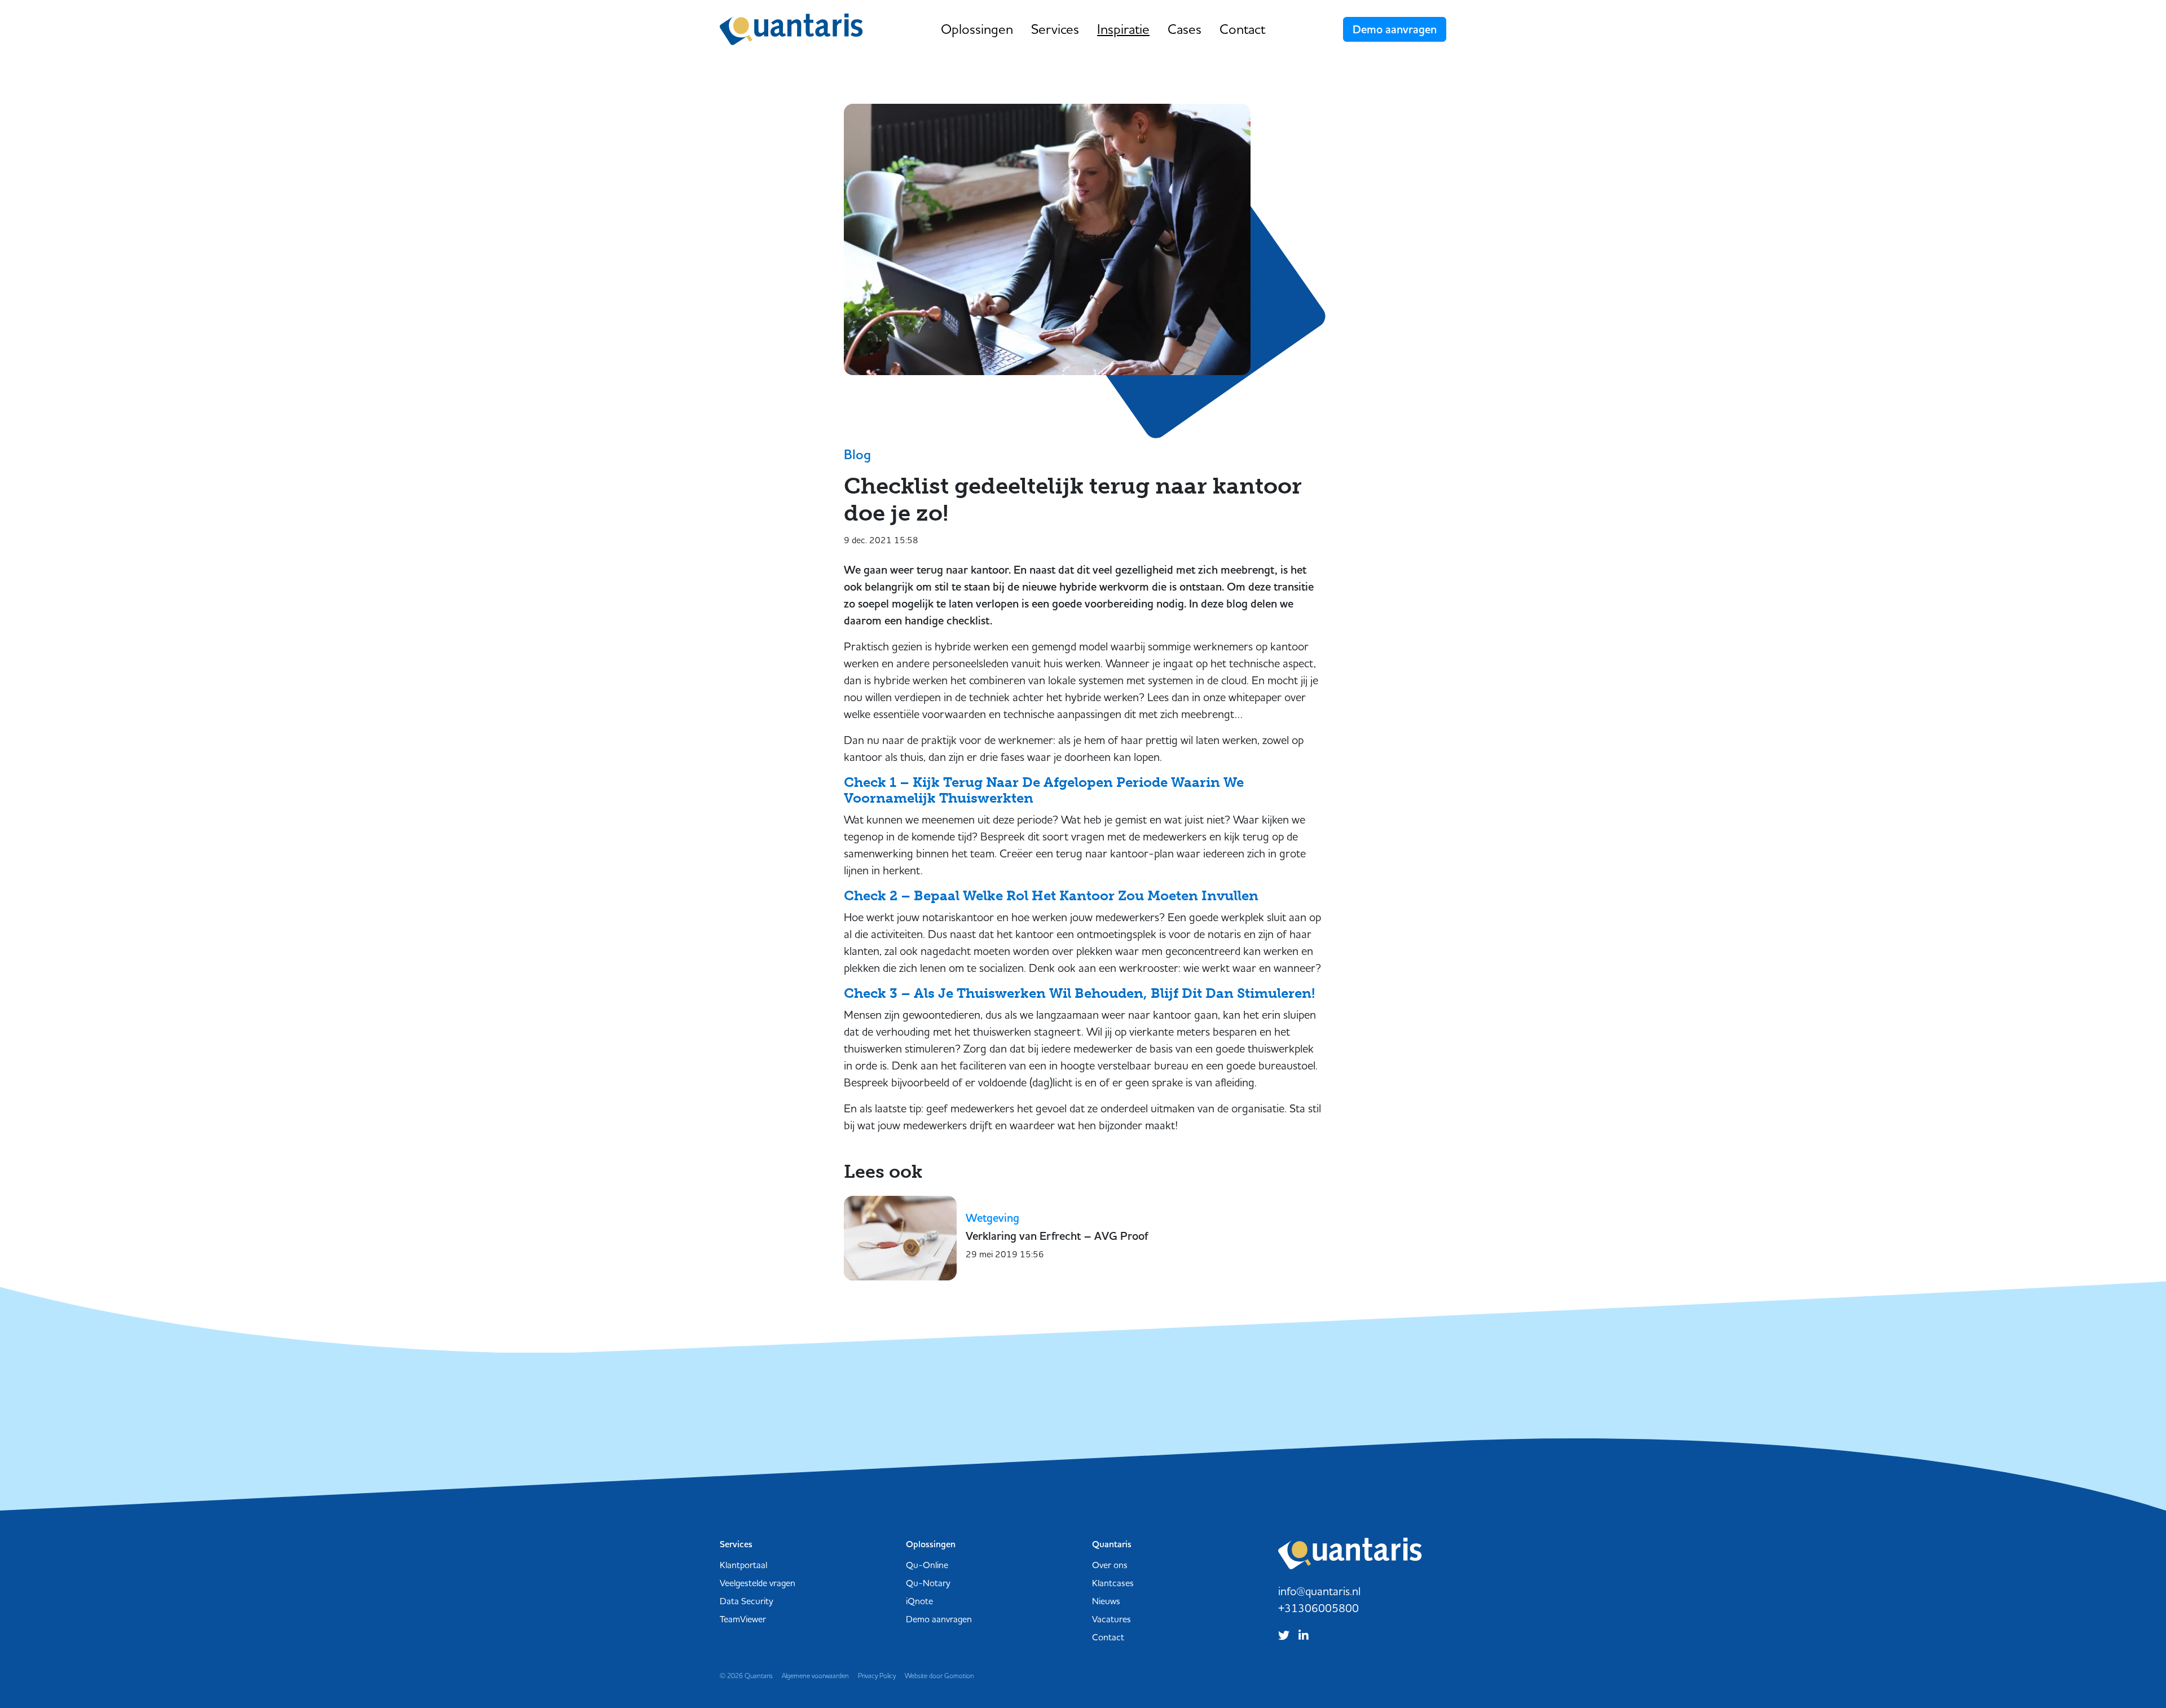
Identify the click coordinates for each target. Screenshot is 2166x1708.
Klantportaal (743, 1565)
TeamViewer (743, 1619)
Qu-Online (927, 1565)
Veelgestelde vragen (758, 1583)
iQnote (919, 1601)
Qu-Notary (928, 1583)
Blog (857, 455)
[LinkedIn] (1306, 1634)
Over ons (1110, 1565)
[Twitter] (1286, 1634)
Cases (1185, 29)
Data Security (747, 1601)
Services (1055, 29)
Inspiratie (1123, 29)
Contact (1242, 29)
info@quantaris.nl (1319, 1591)
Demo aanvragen (1395, 29)
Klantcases (1113, 1583)
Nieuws (1106, 1601)
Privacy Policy (877, 1676)
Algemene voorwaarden (815, 1676)
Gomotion (959, 1676)
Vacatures (1111, 1619)
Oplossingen (977, 29)
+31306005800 (1318, 1608)
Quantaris (791, 29)
